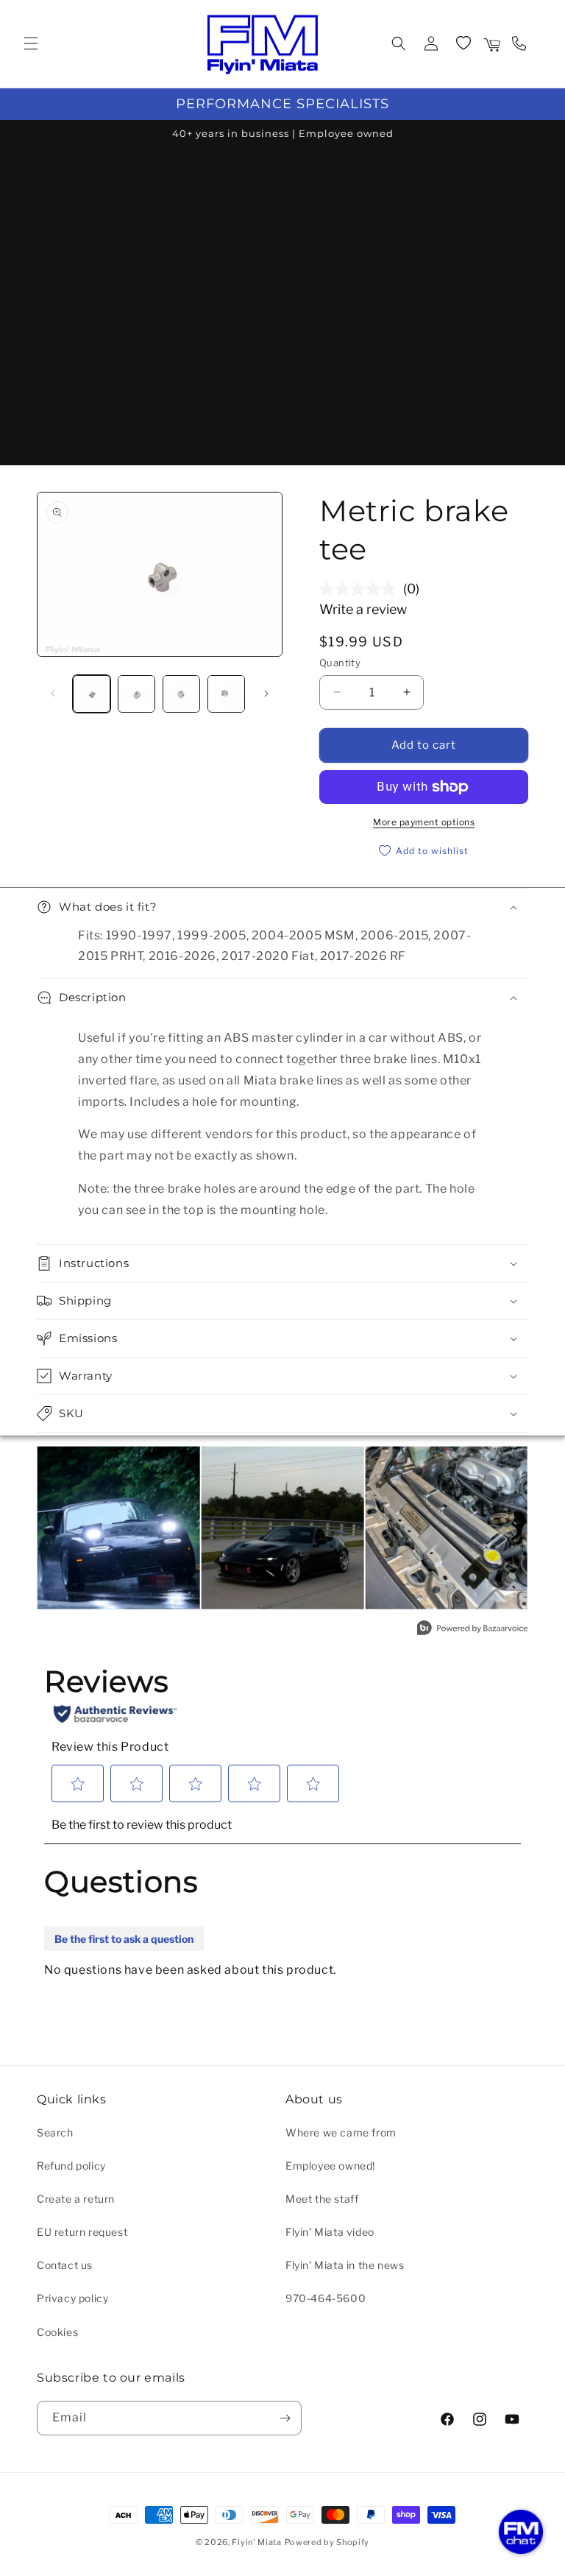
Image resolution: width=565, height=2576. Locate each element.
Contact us (65, 2265)
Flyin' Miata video (330, 2232)
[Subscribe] (285, 2418)
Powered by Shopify (327, 2542)
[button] (31, 43)
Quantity (340, 663)
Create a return (76, 2199)
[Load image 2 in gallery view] (136, 694)
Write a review (363, 609)
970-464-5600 (326, 2298)
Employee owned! (330, 2166)
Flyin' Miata (256, 2542)
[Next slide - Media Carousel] (516, 1531)
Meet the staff (322, 2199)
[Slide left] (53, 694)
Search (55, 2132)
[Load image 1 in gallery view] (92, 694)
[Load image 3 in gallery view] (181, 694)
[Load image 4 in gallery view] (226, 694)
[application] (521, 2532)
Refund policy (71, 2166)
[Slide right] (266, 694)
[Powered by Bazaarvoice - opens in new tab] (472, 1630)
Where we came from (341, 2132)
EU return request (82, 2232)
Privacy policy (72, 2298)
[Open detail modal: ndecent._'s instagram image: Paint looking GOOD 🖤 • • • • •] (283, 1528)
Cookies (57, 2332)
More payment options (424, 822)
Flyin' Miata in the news (345, 2265)
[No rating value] (361, 589)
